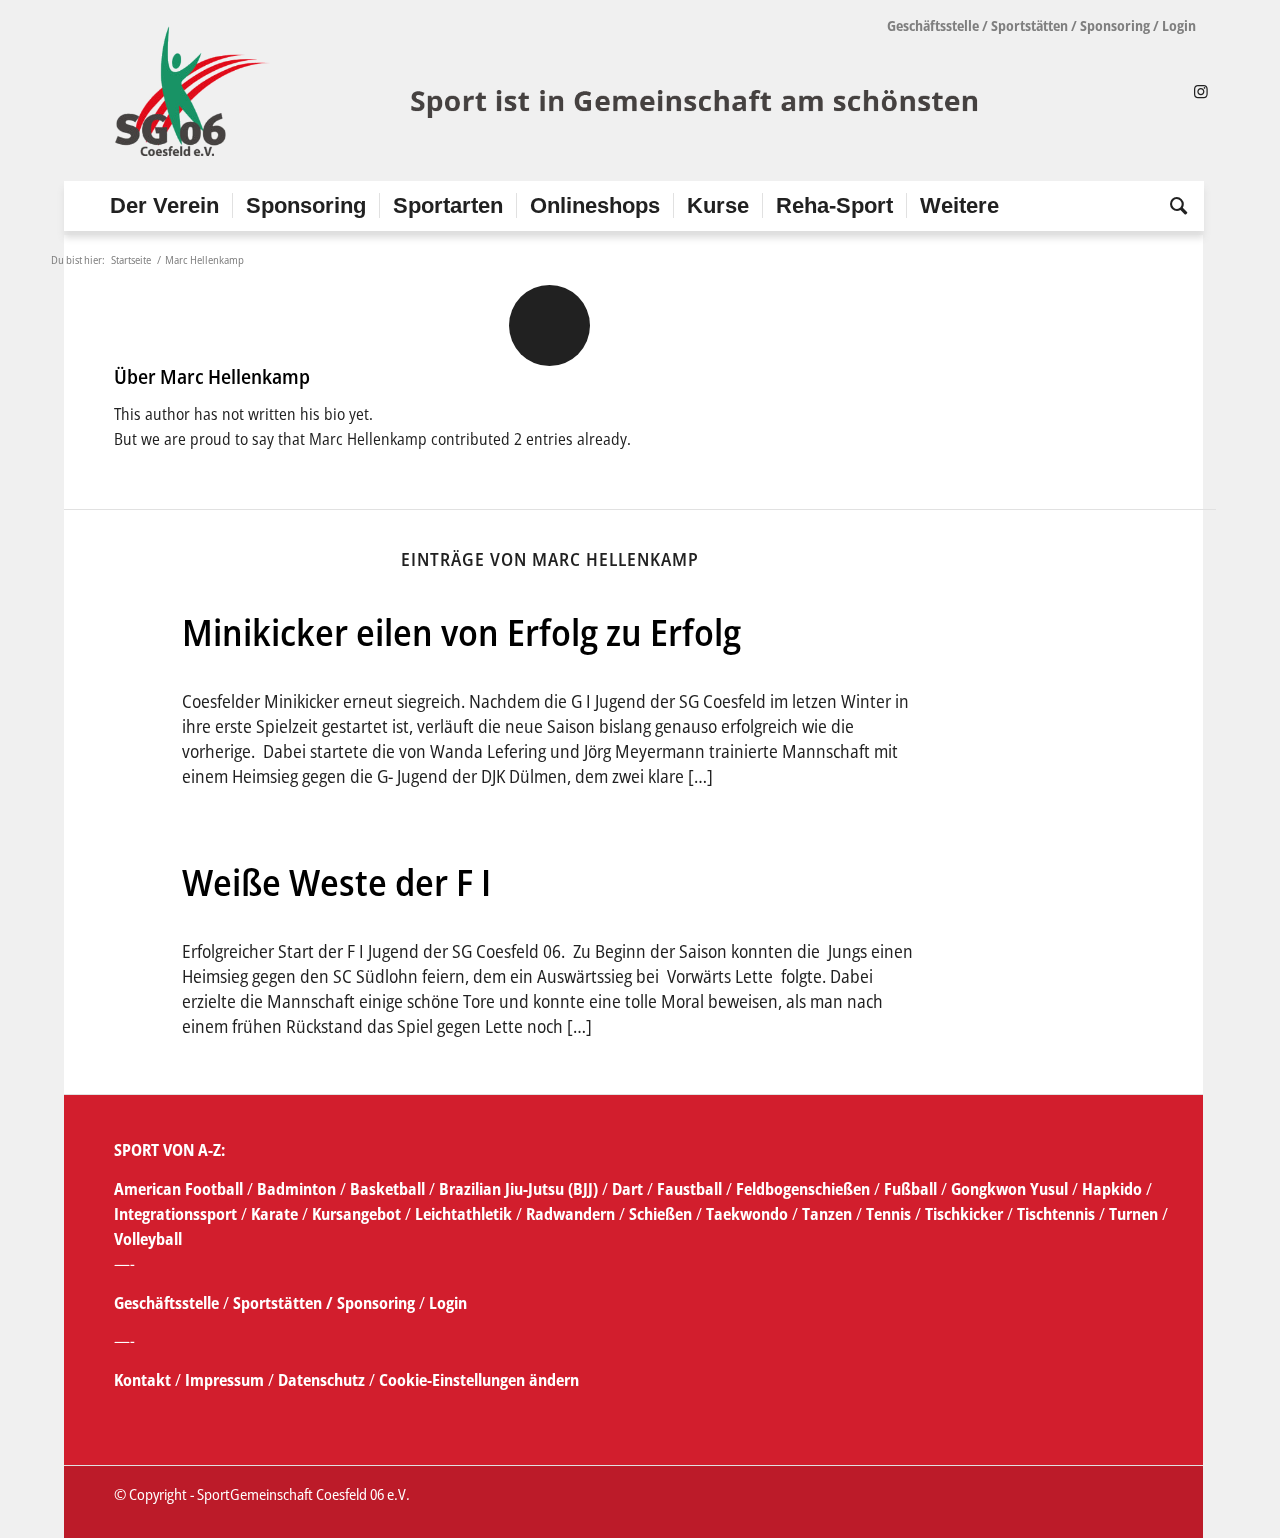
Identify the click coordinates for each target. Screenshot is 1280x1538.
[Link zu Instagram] (1201, 91)
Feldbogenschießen (803, 1189)
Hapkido (1112, 1189)
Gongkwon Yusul (1009, 1189)
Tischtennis (1056, 1214)
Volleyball (148, 1239)
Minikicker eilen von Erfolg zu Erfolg (461, 632)
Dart (627, 1189)
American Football (178, 1189)
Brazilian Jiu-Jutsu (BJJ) (518, 1189)
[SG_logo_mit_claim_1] (549, 91)
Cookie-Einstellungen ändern (479, 1380)
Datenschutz (321, 1380)
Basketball (389, 1189)
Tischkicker (964, 1214)
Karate (274, 1214)
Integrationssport (175, 1214)
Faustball (689, 1189)
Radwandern (570, 1214)
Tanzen (827, 1214)
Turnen (1133, 1214)
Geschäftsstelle (933, 25)
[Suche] (1172, 206)
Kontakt (144, 1380)
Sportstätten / (283, 1303)
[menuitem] (164, 206)
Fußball (912, 1189)
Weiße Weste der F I (336, 882)
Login (1179, 25)
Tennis (888, 1214)
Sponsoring (1115, 25)
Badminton (298, 1189)
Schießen (660, 1214)
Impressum (226, 1380)
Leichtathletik (461, 1214)
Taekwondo (747, 1214)
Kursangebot (356, 1214)
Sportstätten (1029, 25)
